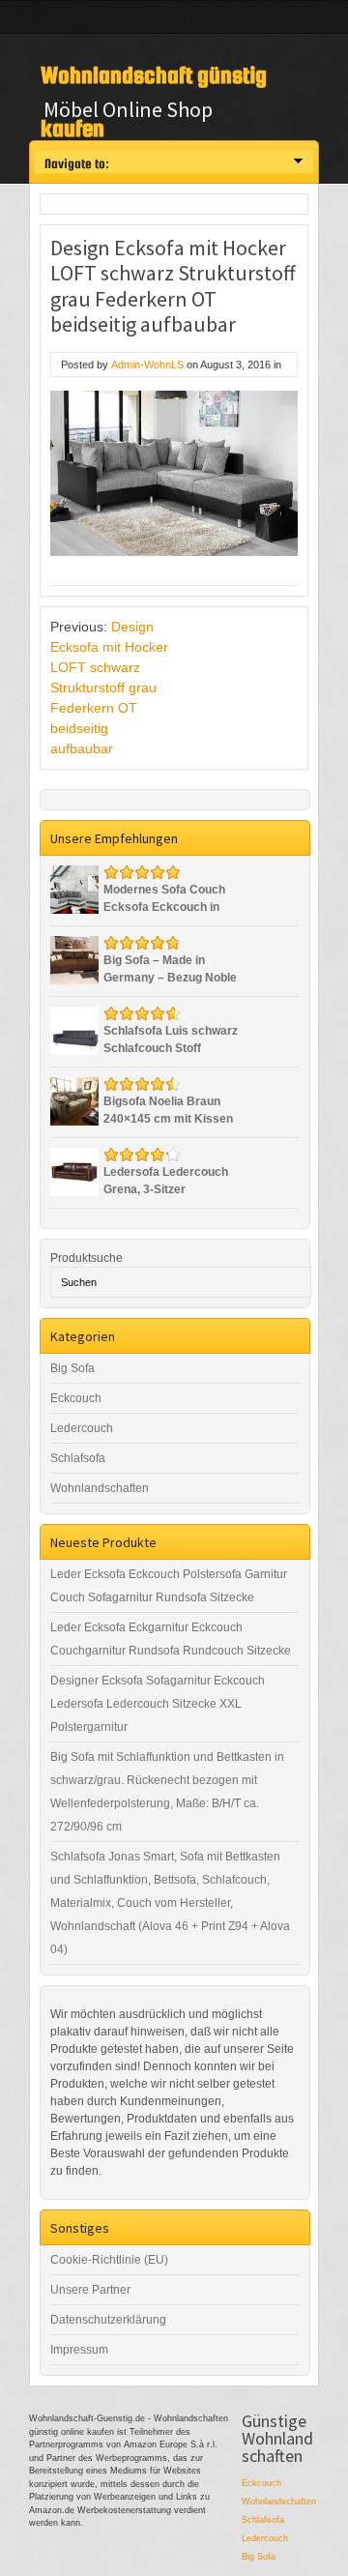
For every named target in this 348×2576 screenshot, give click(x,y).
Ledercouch (82, 1428)
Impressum (79, 2350)
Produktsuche (87, 1258)
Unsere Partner (90, 2290)
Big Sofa (72, 1368)
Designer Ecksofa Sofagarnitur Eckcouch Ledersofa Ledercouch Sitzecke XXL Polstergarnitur (158, 1704)
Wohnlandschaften (100, 1488)
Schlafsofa (78, 1458)
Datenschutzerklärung (108, 2320)
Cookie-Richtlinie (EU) (109, 2260)
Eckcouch (76, 1398)
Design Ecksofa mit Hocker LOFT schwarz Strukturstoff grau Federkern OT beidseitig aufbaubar (109, 688)
